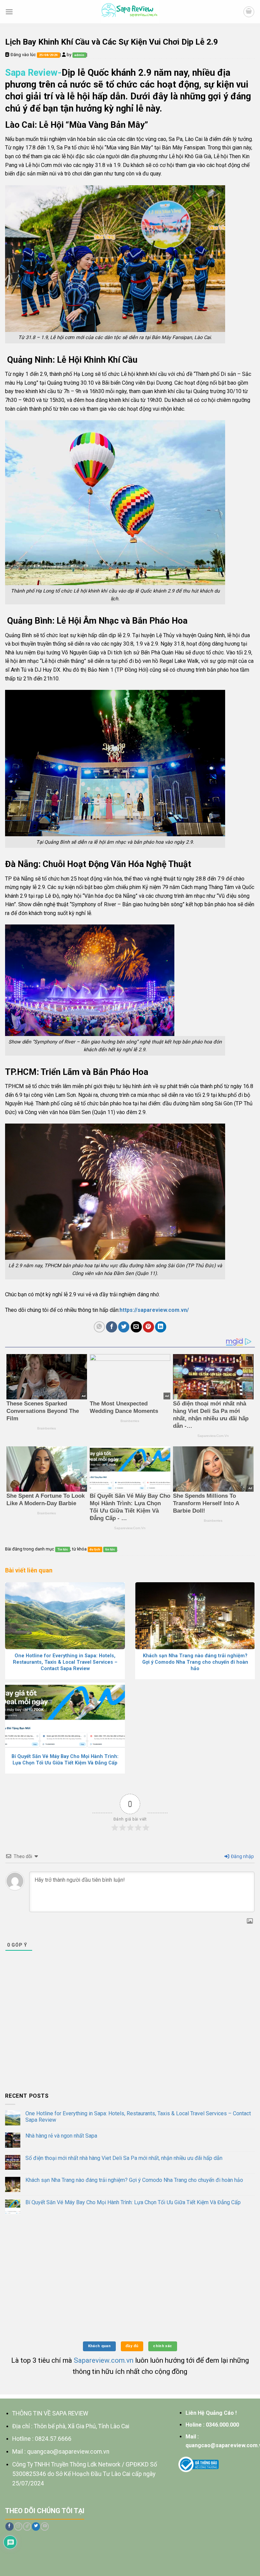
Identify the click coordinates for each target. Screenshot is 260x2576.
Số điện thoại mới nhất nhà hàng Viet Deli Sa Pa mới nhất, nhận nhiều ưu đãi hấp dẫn (124, 2158)
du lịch (95, 1549)
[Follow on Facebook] (9, 2526)
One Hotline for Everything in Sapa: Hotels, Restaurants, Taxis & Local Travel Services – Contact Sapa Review (138, 2117)
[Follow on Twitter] (36, 2526)
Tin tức (63, 1549)
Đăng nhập (242, 1856)
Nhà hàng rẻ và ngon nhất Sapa (61, 2136)
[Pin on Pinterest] (148, 1327)
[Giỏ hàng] (249, 12)
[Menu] (9, 12)
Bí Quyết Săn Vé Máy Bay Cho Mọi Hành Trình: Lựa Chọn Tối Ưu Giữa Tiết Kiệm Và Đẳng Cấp (133, 2202)
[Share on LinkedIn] (161, 1327)
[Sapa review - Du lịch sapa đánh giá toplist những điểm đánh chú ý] (130, 12)
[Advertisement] (130, 2036)
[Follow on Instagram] (18, 2526)
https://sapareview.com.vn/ (154, 1310)
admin (79, 55)
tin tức (110, 1549)
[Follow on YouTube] (45, 2526)
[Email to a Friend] (136, 1327)
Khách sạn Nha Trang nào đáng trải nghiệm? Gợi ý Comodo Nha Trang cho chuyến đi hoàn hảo (134, 2180)
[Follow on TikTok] (27, 2526)
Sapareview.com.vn (104, 2360)
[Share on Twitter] (124, 1327)
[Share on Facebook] (112, 1327)
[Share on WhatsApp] (99, 1327)
